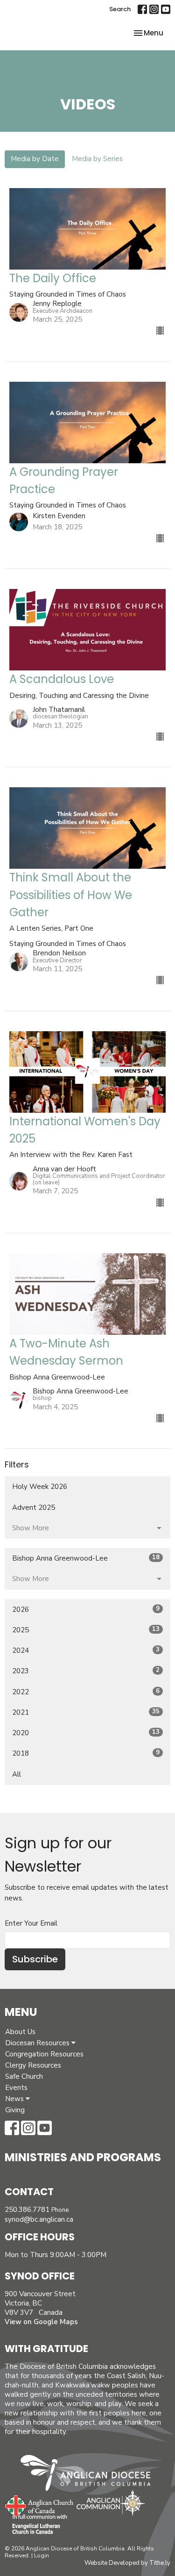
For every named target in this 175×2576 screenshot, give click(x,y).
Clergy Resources (33, 2065)
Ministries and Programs (83, 2157)
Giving (15, 2110)
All (17, 1774)
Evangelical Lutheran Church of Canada (36, 2525)
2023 (86, 1671)
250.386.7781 (27, 2210)
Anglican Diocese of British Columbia (90, 2475)
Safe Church (24, 2076)
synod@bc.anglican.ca (39, 2219)
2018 (86, 1753)
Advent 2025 (34, 1508)
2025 (86, 1630)
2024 (86, 1650)
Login (42, 2556)
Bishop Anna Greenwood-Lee (86, 1558)
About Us (20, 2032)
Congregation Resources (44, 2054)
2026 (86, 1609)
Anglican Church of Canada (39, 2504)
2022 (86, 1692)
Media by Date (35, 159)
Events (16, 2088)
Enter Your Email (31, 1923)
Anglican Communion (111, 2503)
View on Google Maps (41, 2322)
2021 (86, 1712)
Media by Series (97, 159)
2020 (86, 1733)
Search (120, 9)
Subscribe (35, 1959)
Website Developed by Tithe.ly (127, 2563)
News (15, 2099)
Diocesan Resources (38, 2043)
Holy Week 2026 (40, 1487)
